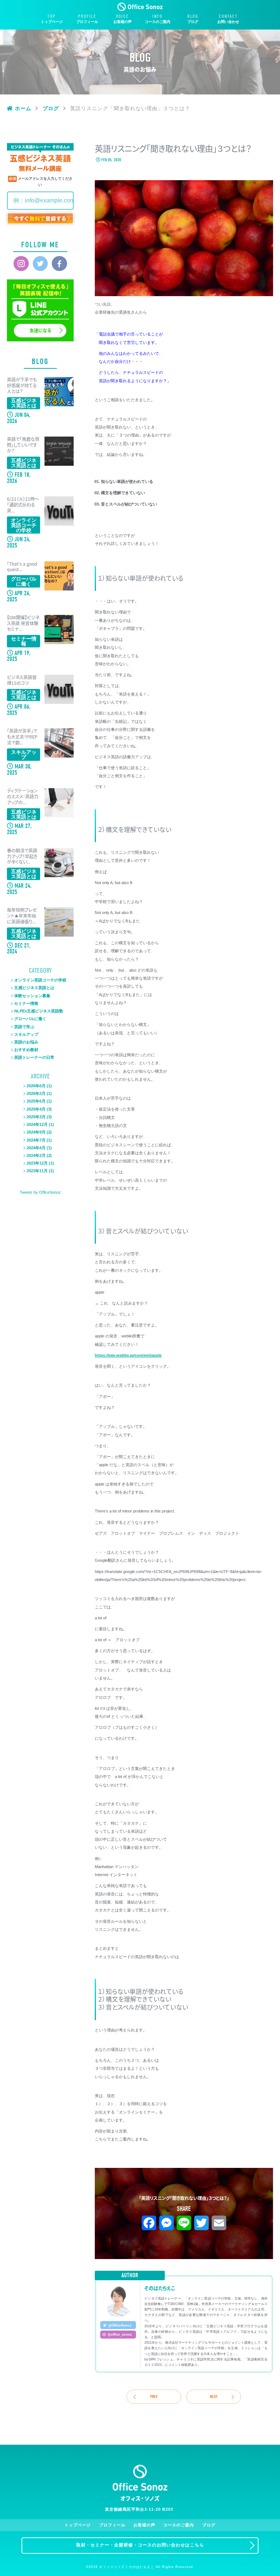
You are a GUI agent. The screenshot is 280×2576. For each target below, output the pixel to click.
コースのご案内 (157, 22)
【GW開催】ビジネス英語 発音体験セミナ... (23, 624)
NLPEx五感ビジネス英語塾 (39, 1011)
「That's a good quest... (22, 567)
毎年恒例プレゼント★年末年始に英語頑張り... (22, 916)
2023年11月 (37, 1171)
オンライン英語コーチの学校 (40, 980)
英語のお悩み (26, 1042)
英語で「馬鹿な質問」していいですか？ (23, 445)
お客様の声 (122, 22)
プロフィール (87, 22)
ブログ (193, 22)
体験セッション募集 (32, 996)
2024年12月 (37, 1124)
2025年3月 (36, 1117)
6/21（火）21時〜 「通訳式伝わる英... (24, 505)
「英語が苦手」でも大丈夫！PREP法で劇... (22, 737)
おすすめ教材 (26, 1050)
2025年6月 (36, 1101)
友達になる (40, 330)
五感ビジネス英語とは (34, 988)
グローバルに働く (30, 1019)
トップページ (52, 22)
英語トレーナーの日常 (34, 1057)
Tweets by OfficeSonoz (40, 1192)
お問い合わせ (228, 22)
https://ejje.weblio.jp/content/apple (128, 1355)
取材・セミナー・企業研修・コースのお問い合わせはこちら (140, 2545)
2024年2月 (36, 1155)
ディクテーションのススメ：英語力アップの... (23, 797)
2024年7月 (36, 1140)
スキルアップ (26, 1034)
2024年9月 (36, 1132)
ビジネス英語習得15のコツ (22, 681)
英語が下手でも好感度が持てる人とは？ (22, 386)
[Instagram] (21, 264)
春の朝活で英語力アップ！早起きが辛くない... (22, 857)
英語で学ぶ (24, 1027)
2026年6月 (36, 1086)
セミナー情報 (26, 1003)
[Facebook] (59, 264)
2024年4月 (36, 1148)
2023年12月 (37, 1163)
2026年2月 (36, 1093)
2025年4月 (36, 1109)
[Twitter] (40, 264)
